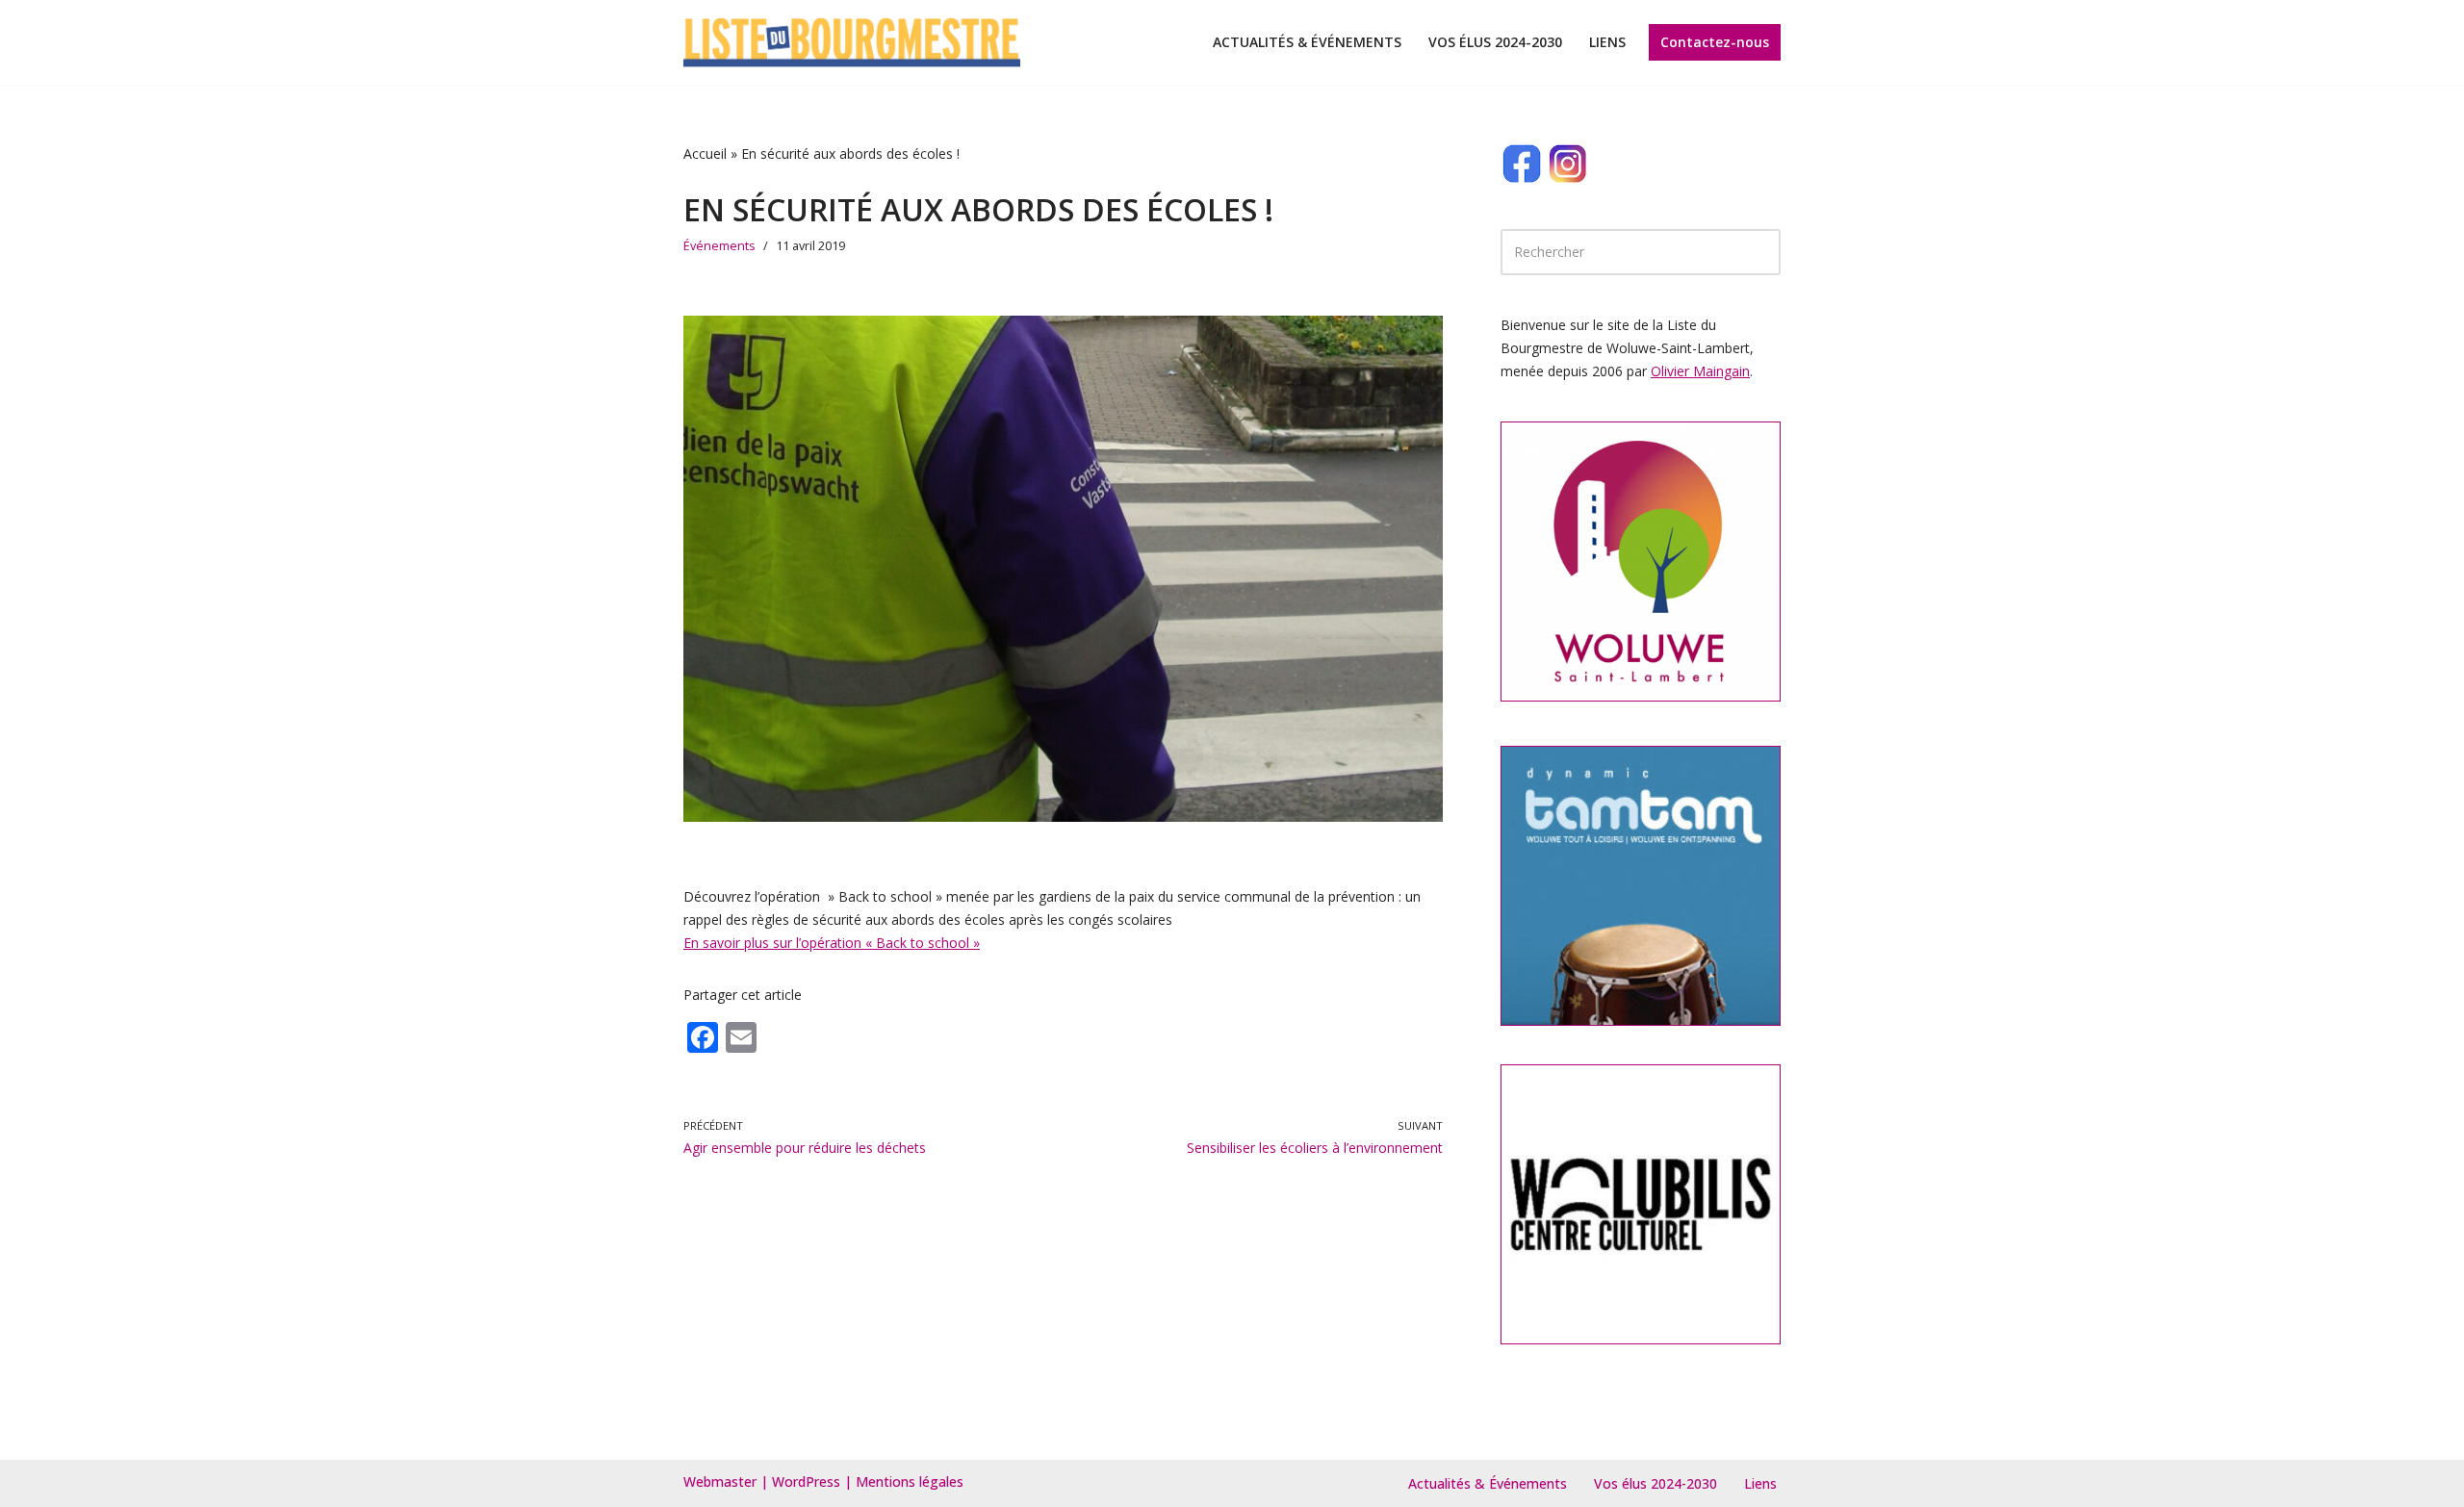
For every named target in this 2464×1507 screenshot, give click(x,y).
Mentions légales (910, 1481)
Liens (1607, 42)
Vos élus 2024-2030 (1495, 42)
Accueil (705, 153)
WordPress (806, 1481)
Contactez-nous (1715, 42)
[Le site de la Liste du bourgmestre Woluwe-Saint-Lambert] (852, 42)
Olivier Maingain (1700, 371)
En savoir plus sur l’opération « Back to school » (832, 943)
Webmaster (720, 1481)
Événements (719, 246)
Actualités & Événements (1307, 42)
